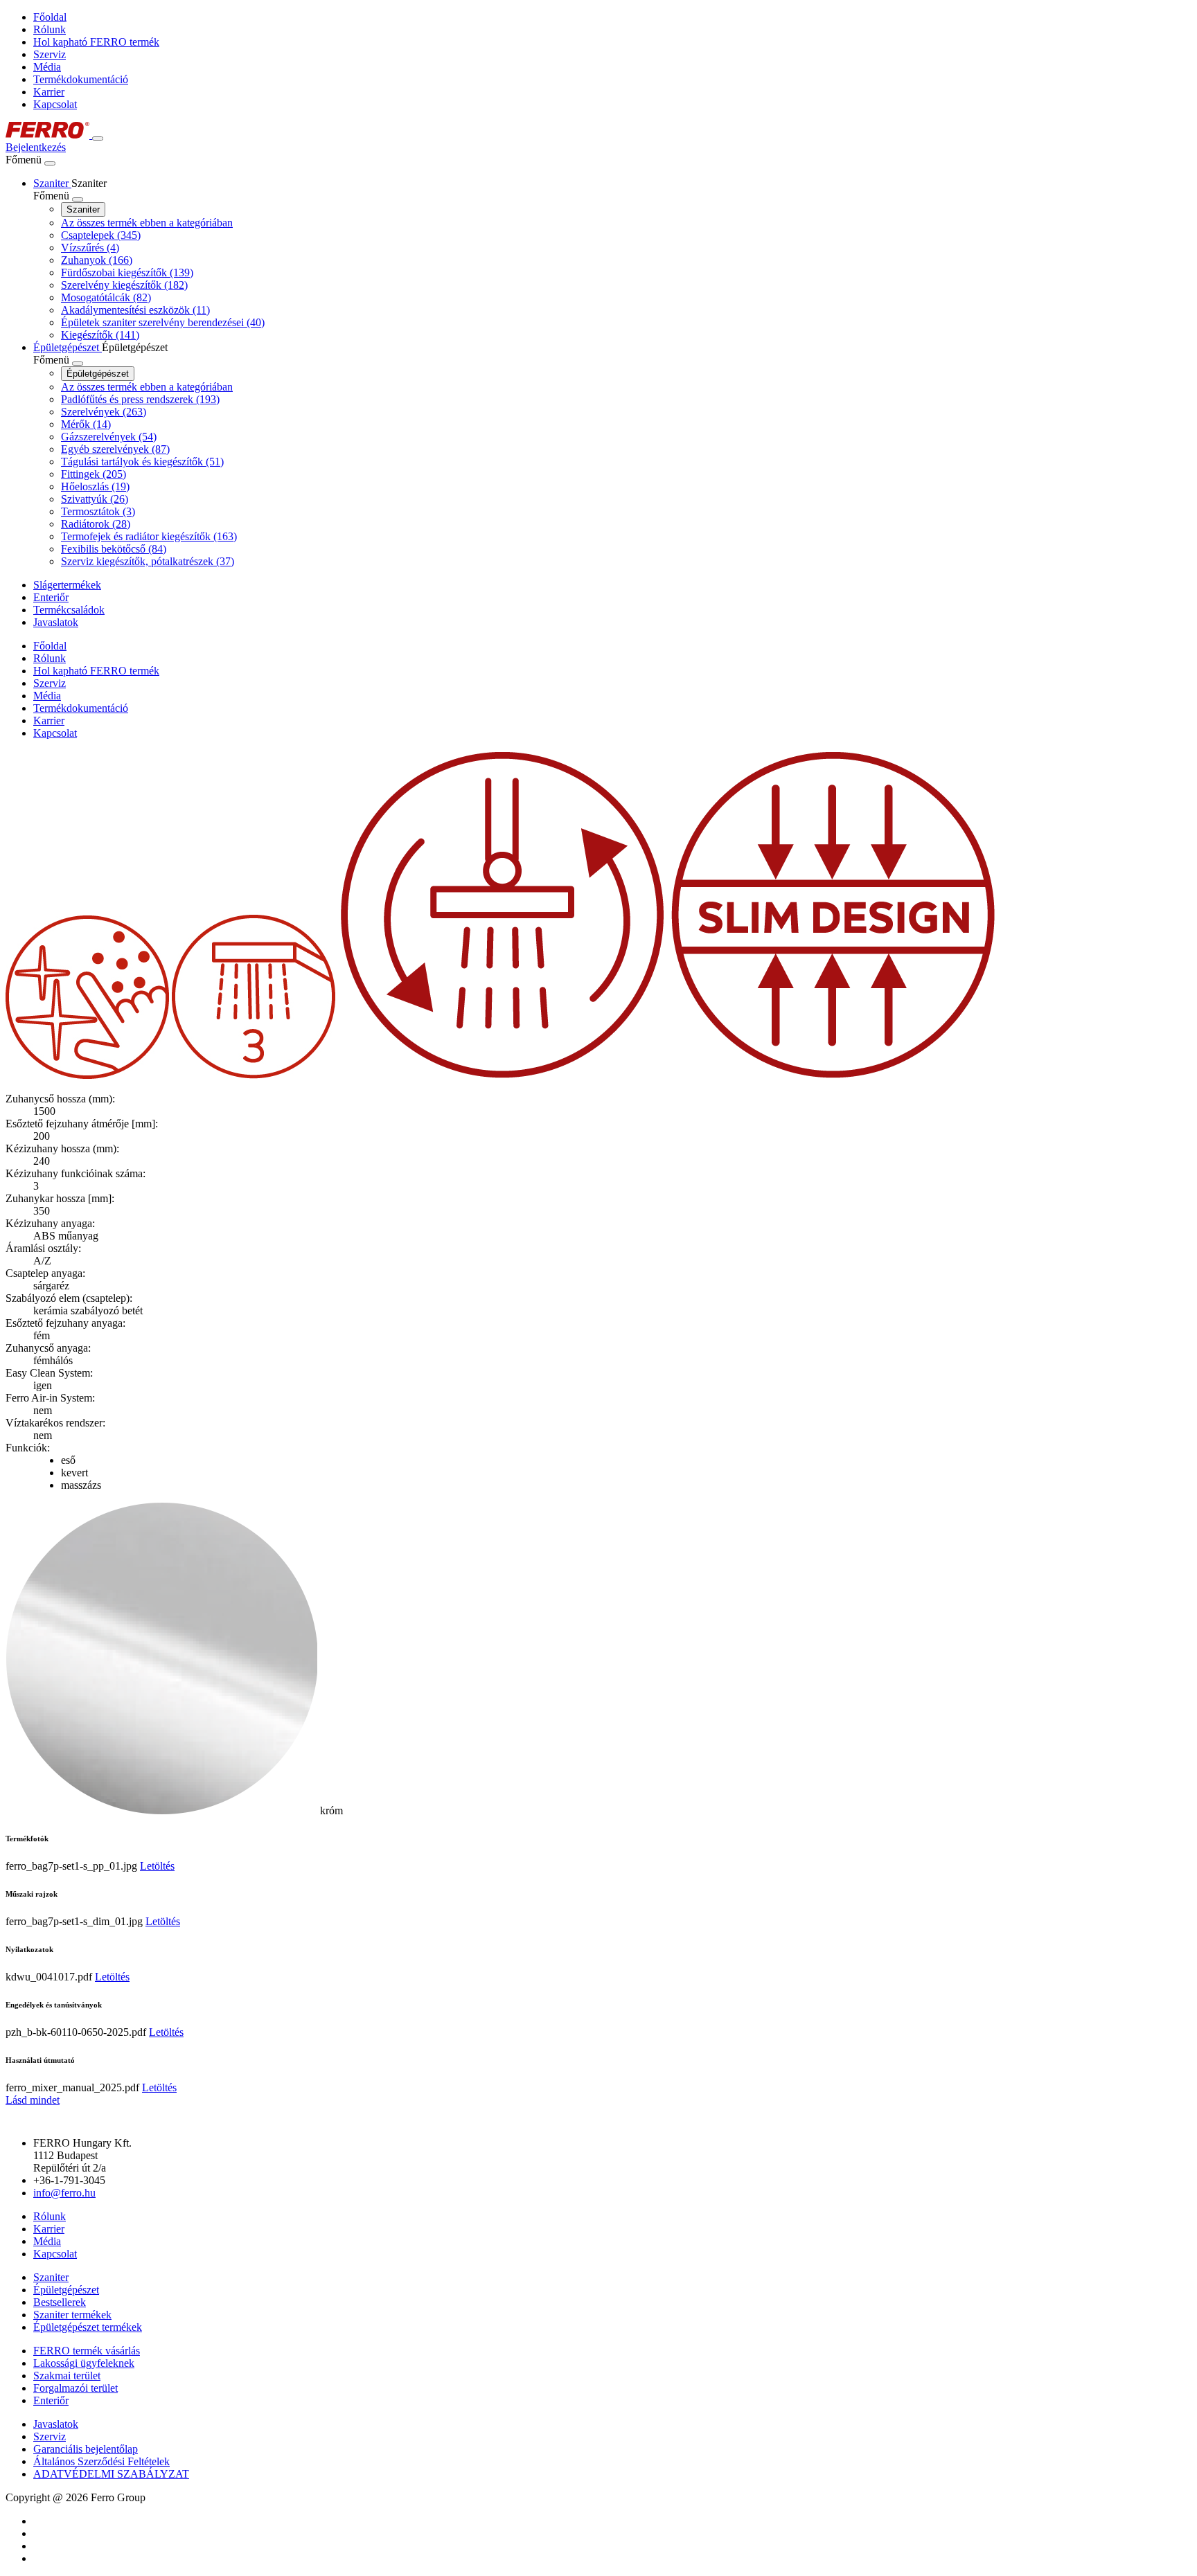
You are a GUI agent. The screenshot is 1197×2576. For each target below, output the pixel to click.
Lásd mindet (33, 2100)
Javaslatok (56, 2424)
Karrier (49, 92)
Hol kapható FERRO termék (96, 42)
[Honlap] (49, 135)
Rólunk (50, 29)
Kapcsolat (55, 104)
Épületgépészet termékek (88, 2327)
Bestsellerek (60, 2302)
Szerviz (50, 54)
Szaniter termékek (72, 2315)
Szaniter (83, 209)
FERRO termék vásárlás (87, 2351)
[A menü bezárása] (50, 163)
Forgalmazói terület (76, 2388)
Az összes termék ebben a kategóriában (147, 223)
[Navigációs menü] (98, 138)
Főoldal (50, 17)
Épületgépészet (98, 374)
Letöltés (157, 1866)
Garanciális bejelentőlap (86, 2449)
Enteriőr (51, 2400)
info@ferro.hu (64, 2193)
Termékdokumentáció (81, 79)
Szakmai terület (67, 2376)
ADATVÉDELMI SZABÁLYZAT (111, 2474)
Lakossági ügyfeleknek (84, 2363)
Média (47, 67)
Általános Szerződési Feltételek (101, 2461)
